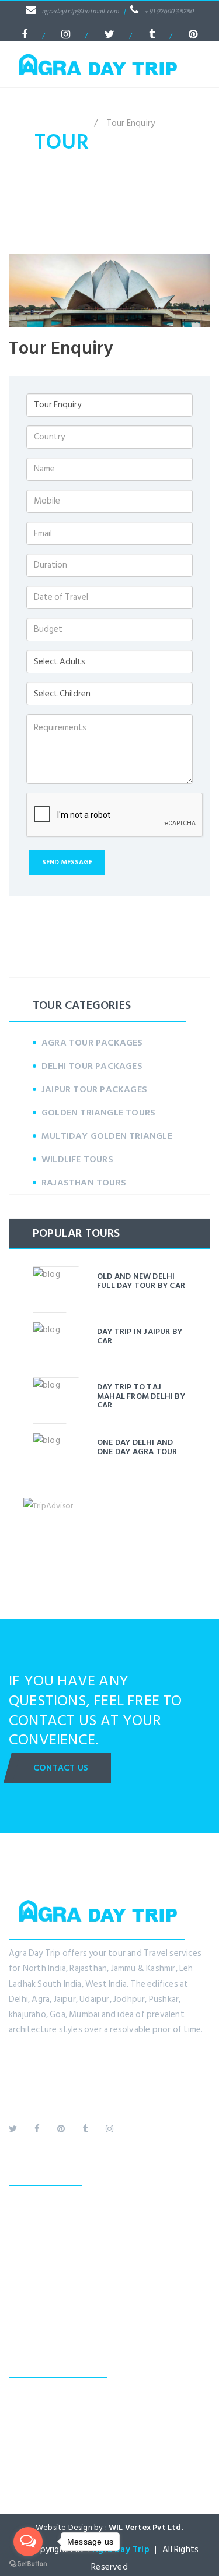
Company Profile (40, 2214)
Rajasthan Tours (84, 1183)
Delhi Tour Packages (92, 1066)
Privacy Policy (34, 2306)
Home (20, 2199)
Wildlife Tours (77, 1159)
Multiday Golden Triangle (107, 1136)
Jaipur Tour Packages (94, 1089)
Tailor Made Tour (42, 2260)
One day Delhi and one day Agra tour (137, 1447)
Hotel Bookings (39, 2230)
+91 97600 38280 (169, 11)
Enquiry (23, 2276)
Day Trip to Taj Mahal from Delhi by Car (141, 1396)
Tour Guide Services (48, 2245)
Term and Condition (47, 2322)
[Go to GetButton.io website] (28, 2564)
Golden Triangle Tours (98, 1113)
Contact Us (61, 1768)
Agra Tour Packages (92, 1043)
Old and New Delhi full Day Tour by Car (141, 1280)
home (75, 123)
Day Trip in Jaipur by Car (140, 1336)
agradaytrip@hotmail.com (81, 11)
